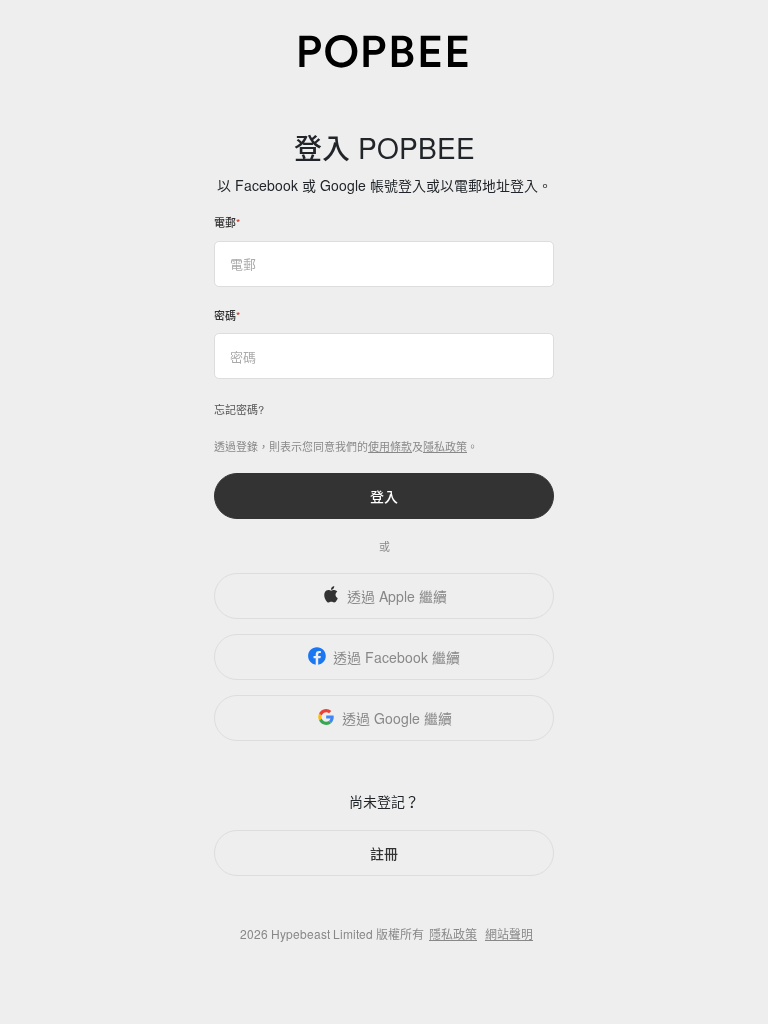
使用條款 (390, 446)
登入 (384, 496)
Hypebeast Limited (322, 933)
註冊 (384, 853)
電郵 (225, 222)
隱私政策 (445, 446)
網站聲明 (509, 933)
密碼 (225, 315)
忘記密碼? (239, 409)
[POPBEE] (384, 49)
